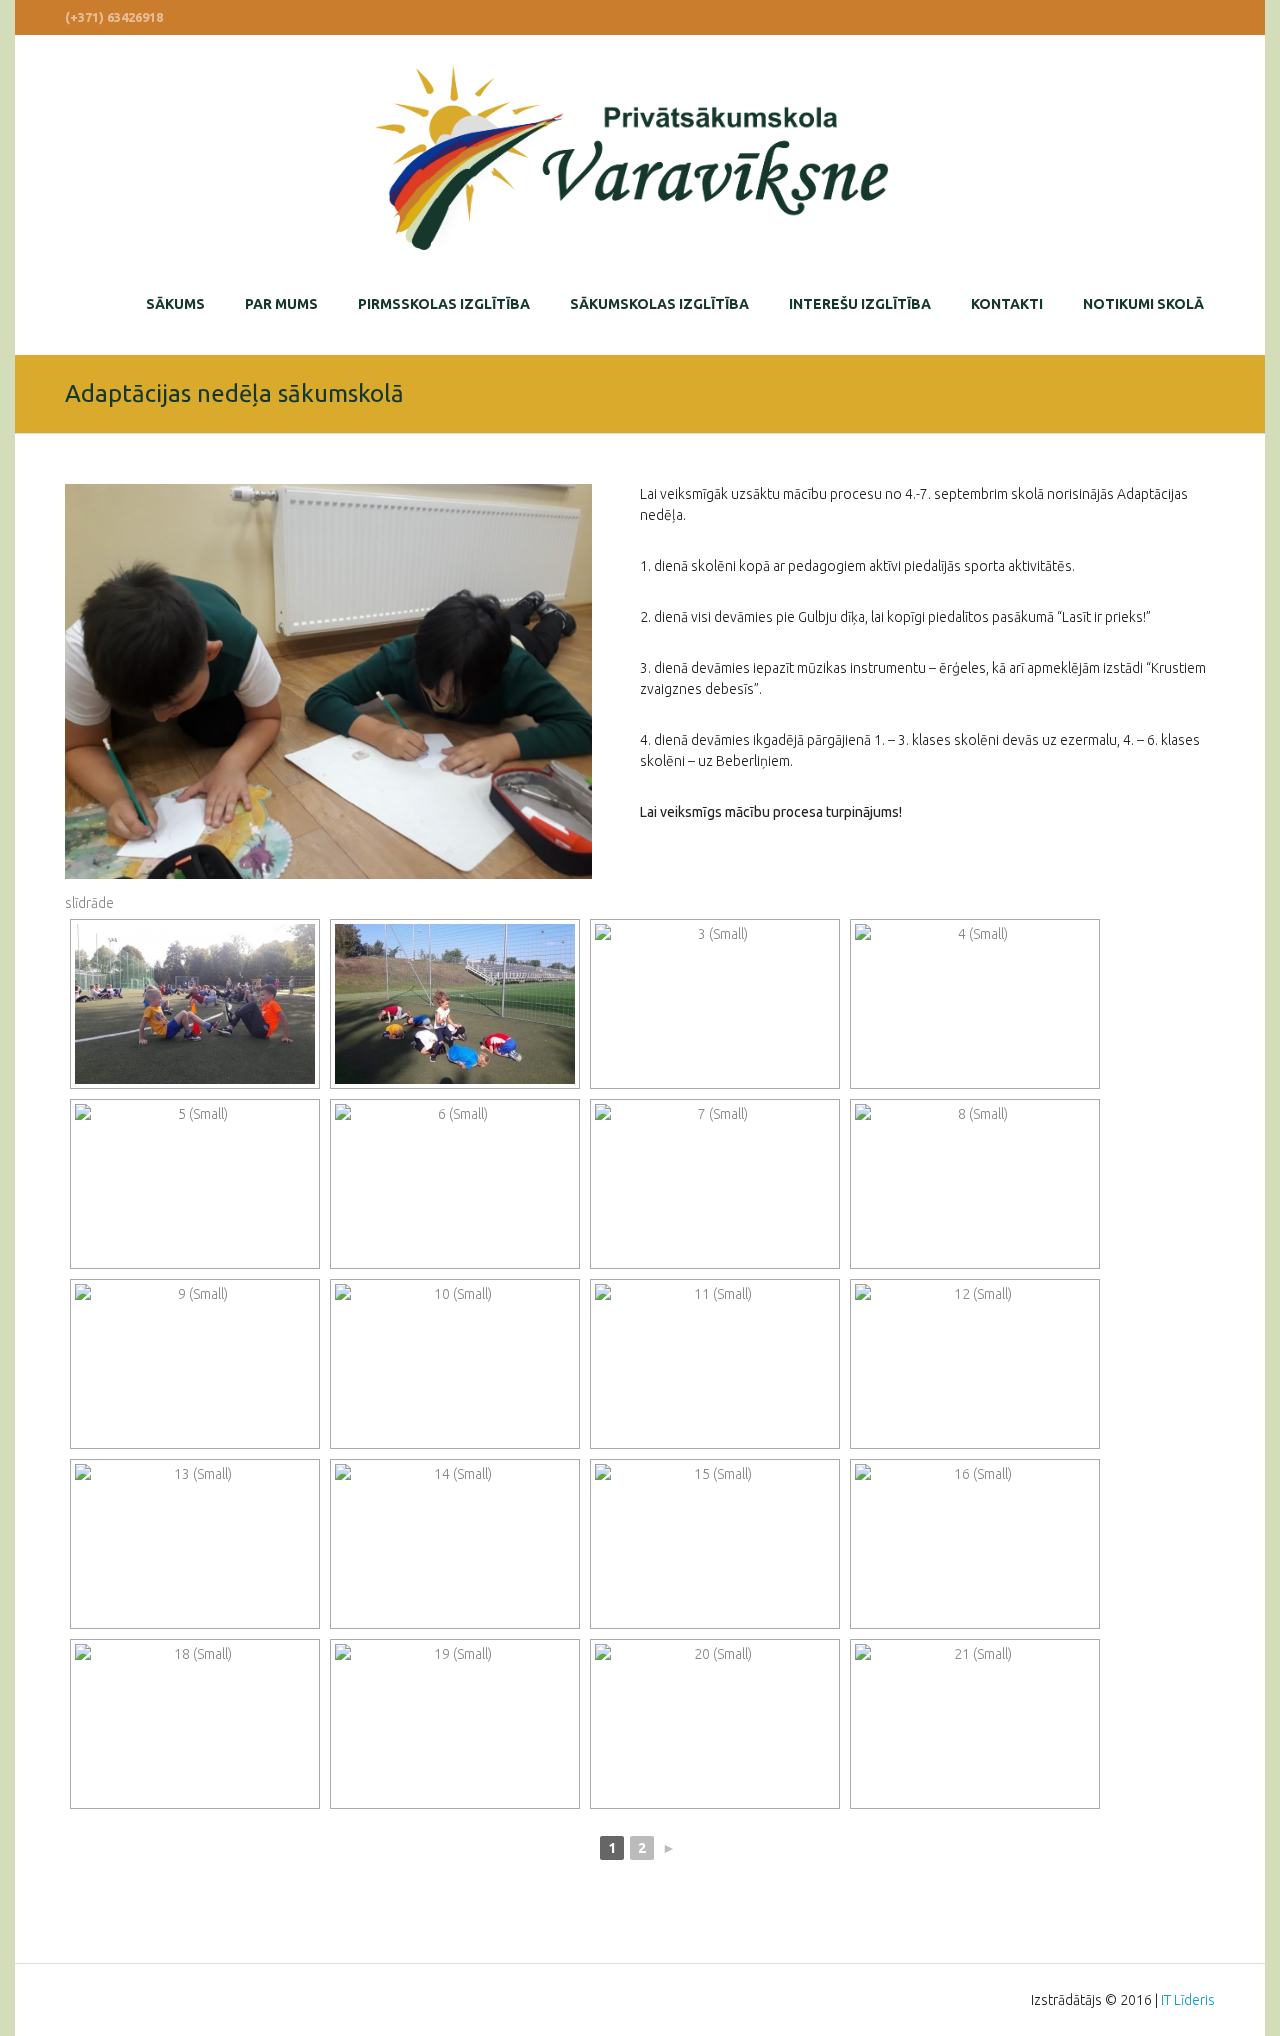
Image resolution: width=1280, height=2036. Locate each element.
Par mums (281, 304)
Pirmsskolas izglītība (444, 304)
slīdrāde (89, 903)
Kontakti (1007, 304)
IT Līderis (1188, 2000)
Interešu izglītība (860, 304)
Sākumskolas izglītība (659, 304)
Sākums (175, 304)
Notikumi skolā (1143, 304)
